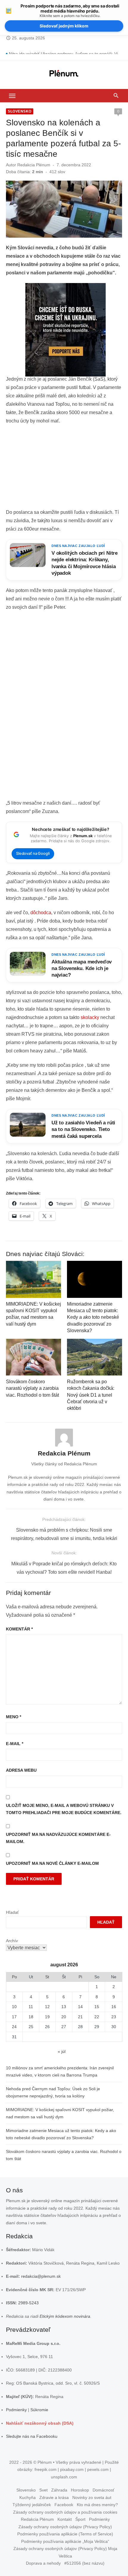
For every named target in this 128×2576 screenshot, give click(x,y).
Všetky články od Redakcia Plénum (64, 1464)
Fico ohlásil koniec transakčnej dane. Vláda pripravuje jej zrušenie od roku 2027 (65, 50)
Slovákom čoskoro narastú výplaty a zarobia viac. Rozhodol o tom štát (32, 1388)
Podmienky (16, 2410)
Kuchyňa (28, 2497)
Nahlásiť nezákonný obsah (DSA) (40, 2423)
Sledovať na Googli (33, 853)
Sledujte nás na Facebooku (32, 2436)
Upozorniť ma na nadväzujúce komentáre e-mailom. (58, 1838)
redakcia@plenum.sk (41, 2276)
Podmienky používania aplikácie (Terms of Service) (65, 2534)
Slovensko (20, 111)
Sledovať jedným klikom (64, 26)
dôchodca (41, 913)
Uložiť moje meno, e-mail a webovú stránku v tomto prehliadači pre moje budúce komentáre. (64, 1809)
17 (14, 2017)
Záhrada (59, 2490)
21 (80, 2017)
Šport (80, 2519)
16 (114, 2007)
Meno (14, 1717)
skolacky (90, 1017)
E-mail (15, 1744)
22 (97, 2017)
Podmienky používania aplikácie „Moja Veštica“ (65, 2541)
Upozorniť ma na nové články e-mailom (52, 1863)
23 (114, 2017)
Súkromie (39, 2410)
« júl (62, 2051)
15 (97, 2007)
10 (14, 2007)
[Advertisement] (64, 468)
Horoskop (80, 2490)
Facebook (64, 2505)
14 (80, 2007)
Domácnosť (103, 2490)
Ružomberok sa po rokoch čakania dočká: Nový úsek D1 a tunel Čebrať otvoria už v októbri (91, 1395)
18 (31, 2017)
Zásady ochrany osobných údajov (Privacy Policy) (65, 2527)
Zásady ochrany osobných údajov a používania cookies (65, 2512)
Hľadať (12, 1912)
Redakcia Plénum (34, 165)
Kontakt (65, 2519)
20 (64, 2017)
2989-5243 (28, 2303)
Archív (12, 1941)
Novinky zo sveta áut (92, 2497)
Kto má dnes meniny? (97, 2505)
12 (47, 2007)
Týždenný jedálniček (32, 2505)
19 (47, 2017)
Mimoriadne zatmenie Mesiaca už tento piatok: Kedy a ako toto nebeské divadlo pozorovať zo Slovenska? (93, 1317)
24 (14, 2027)
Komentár (19, 1629)
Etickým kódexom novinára (65, 2316)
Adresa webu (21, 1770)
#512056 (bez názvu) (84, 2563)
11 (31, 2007)
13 (64, 2007)
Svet (43, 2490)
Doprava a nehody (43, 2563)
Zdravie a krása (54, 2497)
